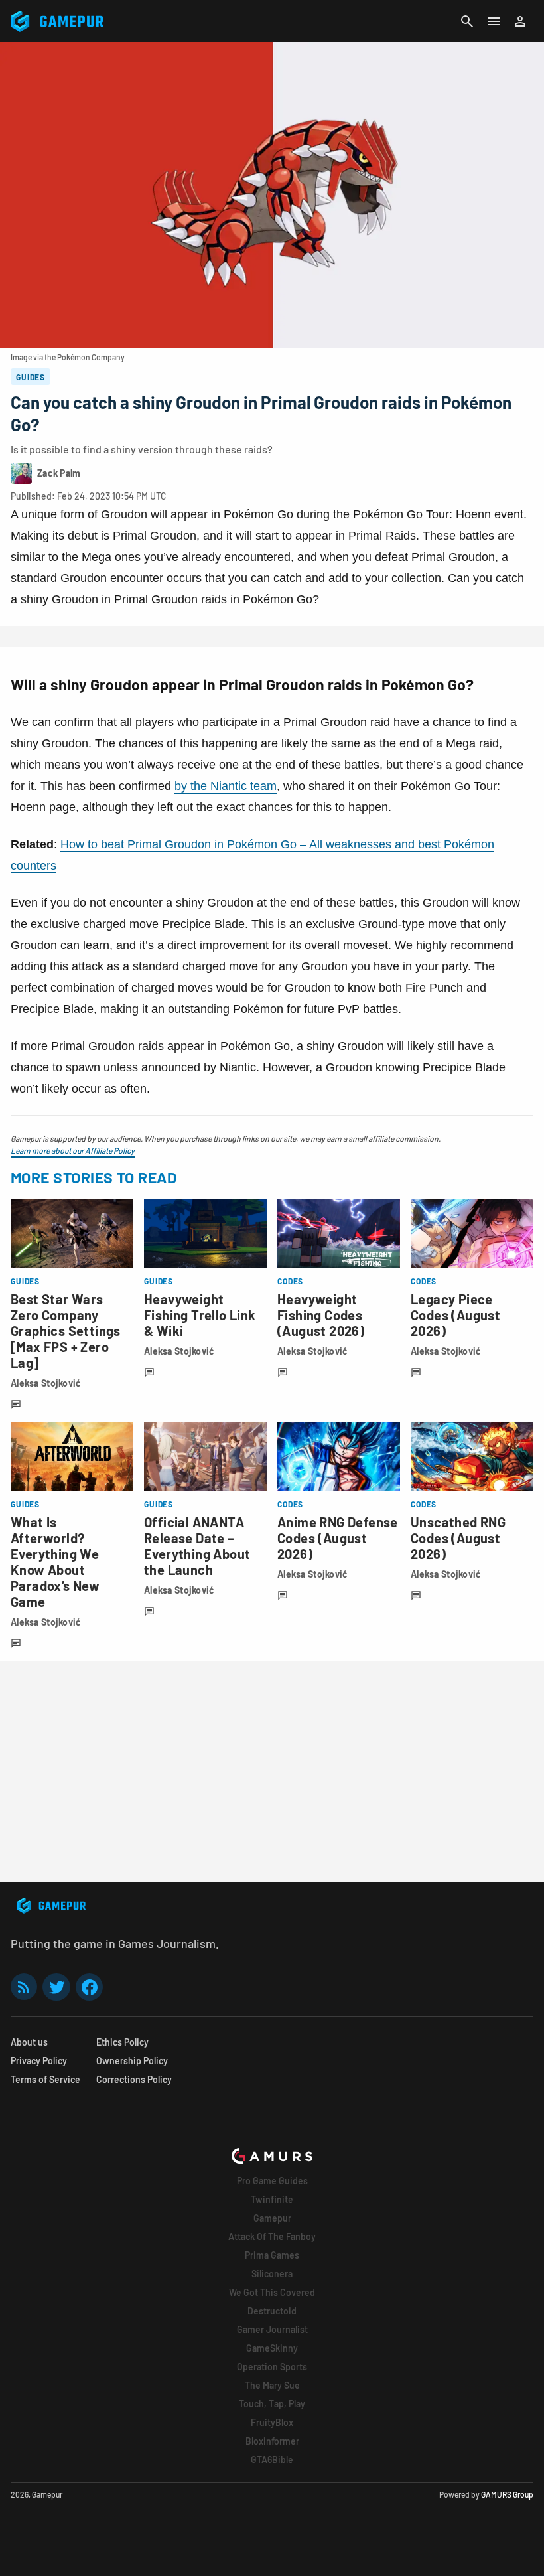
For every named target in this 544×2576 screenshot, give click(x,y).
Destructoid (272, 2311)
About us (29, 2042)
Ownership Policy (132, 2061)
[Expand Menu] (494, 21)
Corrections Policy (134, 2079)
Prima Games (272, 2255)
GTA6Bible (272, 2460)
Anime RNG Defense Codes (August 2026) (338, 1538)
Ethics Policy (122, 2042)
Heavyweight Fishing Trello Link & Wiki (200, 1315)
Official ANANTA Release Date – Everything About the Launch (197, 1546)
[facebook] (89, 1987)
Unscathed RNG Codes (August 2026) (458, 1538)
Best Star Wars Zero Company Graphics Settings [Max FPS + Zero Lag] (66, 1331)
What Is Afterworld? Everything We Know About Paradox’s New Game (55, 1562)
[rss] (24, 1987)
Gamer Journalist (272, 2329)
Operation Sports (272, 2367)
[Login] (520, 21)
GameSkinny (272, 2348)
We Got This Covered (272, 2292)
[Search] (467, 21)
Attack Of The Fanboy (272, 2236)
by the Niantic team (226, 786)
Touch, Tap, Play (272, 2404)
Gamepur (272, 2218)
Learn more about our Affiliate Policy (73, 1150)
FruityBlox (272, 2422)
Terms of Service (45, 2079)
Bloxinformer (272, 2441)
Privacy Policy (39, 2061)
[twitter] (56, 1987)
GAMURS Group (507, 2494)
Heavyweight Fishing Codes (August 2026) (321, 1315)
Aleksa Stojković (46, 1383)
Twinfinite (272, 2199)
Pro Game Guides (272, 2181)
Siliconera (272, 2274)
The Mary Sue (272, 2385)
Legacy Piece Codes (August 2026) (455, 1315)
